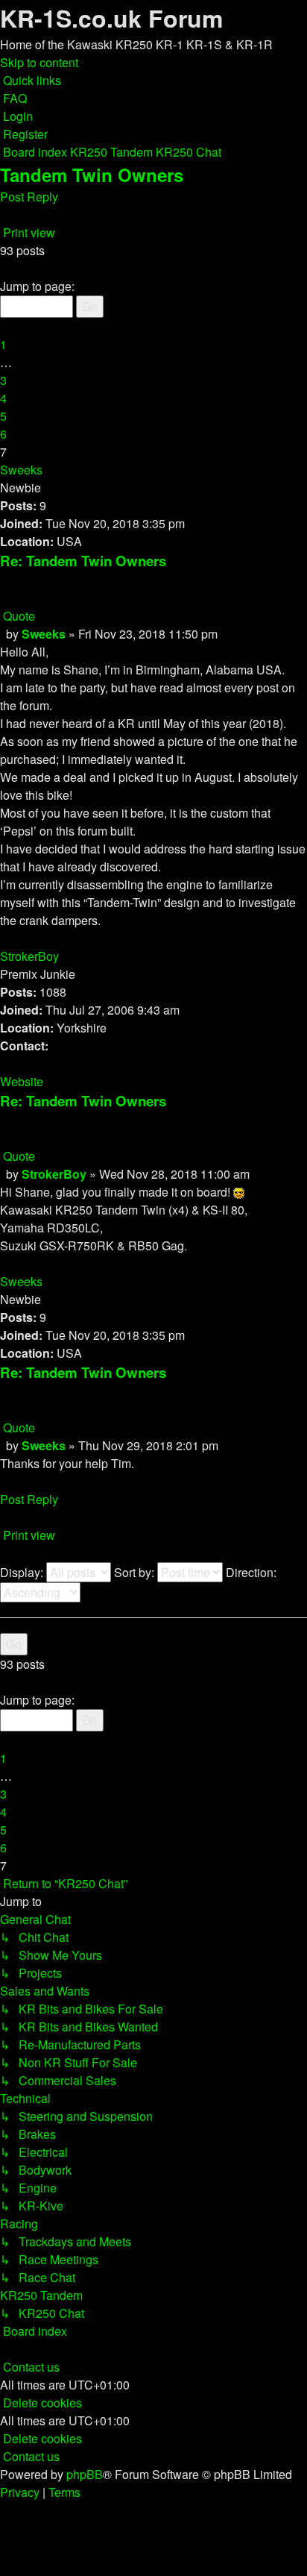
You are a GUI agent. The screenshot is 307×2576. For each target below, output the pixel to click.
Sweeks (21, 470)
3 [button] (3, 380)
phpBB (85, 2474)
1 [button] (3, 344)
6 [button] (3, 434)
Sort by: (136, 1572)
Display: (23, 1572)
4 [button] (3, 398)
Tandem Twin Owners (92, 175)
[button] (1, 268)
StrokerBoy (29, 956)
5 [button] (3, 416)
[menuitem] (13, 98)
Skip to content (39, 62)
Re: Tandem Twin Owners (83, 561)
